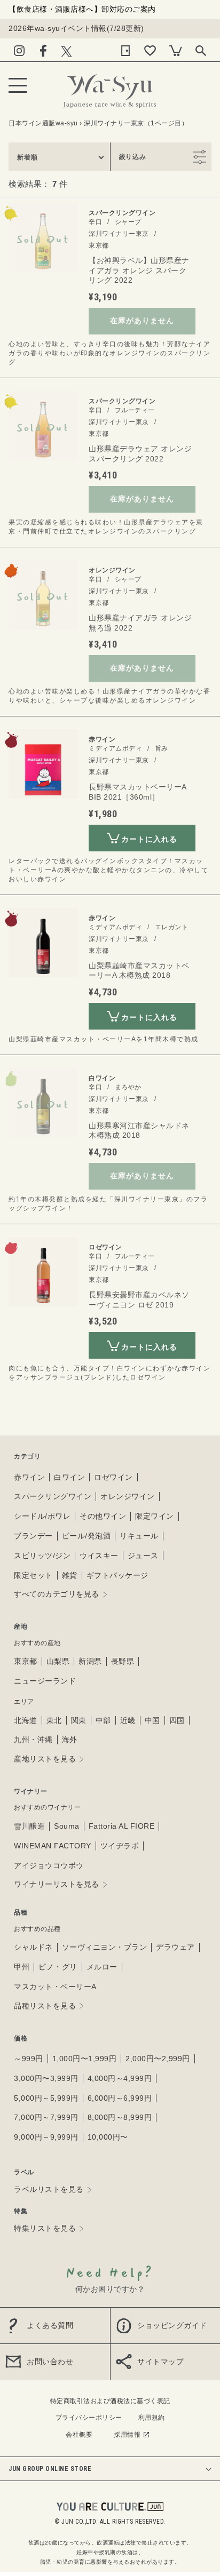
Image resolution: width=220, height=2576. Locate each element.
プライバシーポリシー (89, 2418)
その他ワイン (103, 1516)
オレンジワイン (128, 1496)
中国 (152, 1720)
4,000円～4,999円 (120, 2078)
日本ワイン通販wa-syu (43, 123)
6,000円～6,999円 (120, 2098)
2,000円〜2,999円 (158, 2059)
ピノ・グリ (58, 1967)
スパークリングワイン (53, 1496)
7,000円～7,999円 (46, 2117)
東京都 (26, 1661)
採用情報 (127, 2435)
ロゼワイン (113, 1477)
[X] (66, 49)
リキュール (139, 1536)
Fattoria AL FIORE (122, 1826)
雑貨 (70, 1575)
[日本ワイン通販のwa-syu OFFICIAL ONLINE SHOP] (110, 88)
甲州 (22, 1967)
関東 (79, 1720)
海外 (70, 1740)
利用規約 (152, 2418)
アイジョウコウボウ (49, 1865)
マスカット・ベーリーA (55, 1987)
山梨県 (58, 1661)
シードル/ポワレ (42, 1516)
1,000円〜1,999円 (85, 2059)
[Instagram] (19, 49)
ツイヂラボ (120, 1846)
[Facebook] (43, 49)
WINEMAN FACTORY (53, 1846)
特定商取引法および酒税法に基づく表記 (110, 2401)
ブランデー (33, 1536)
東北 (54, 1720)
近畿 (128, 1720)
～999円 (29, 2059)
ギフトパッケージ (117, 1575)
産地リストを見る (45, 1759)
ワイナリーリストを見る (57, 1884)
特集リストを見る (45, 2228)
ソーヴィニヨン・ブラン (105, 1947)
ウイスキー (99, 1556)
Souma (67, 1826)
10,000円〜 (108, 2137)
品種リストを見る (45, 2006)
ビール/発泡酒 (87, 1536)
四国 (177, 1720)
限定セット (33, 1575)
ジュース (143, 1556)
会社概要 (79, 2435)
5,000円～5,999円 (46, 2098)
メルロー (102, 1967)
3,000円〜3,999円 (46, 2078)
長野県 (123, 1661)
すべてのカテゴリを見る (57, 1594)
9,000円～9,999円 (46, 2137)
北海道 (26, 1720)
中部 (103, 1720)
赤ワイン (29, 1477)
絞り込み (133, 157)
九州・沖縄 (33, 1740)
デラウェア (175, 1947)
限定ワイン (155, 1516)
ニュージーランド (45, 1681)
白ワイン (69, 1477)
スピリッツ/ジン (42, 1556)
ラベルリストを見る (49, 2189)
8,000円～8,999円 (120, 2117)
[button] (59, 157)
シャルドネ (33, 1947)
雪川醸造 (29, 1826)
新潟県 (90, 1661)
